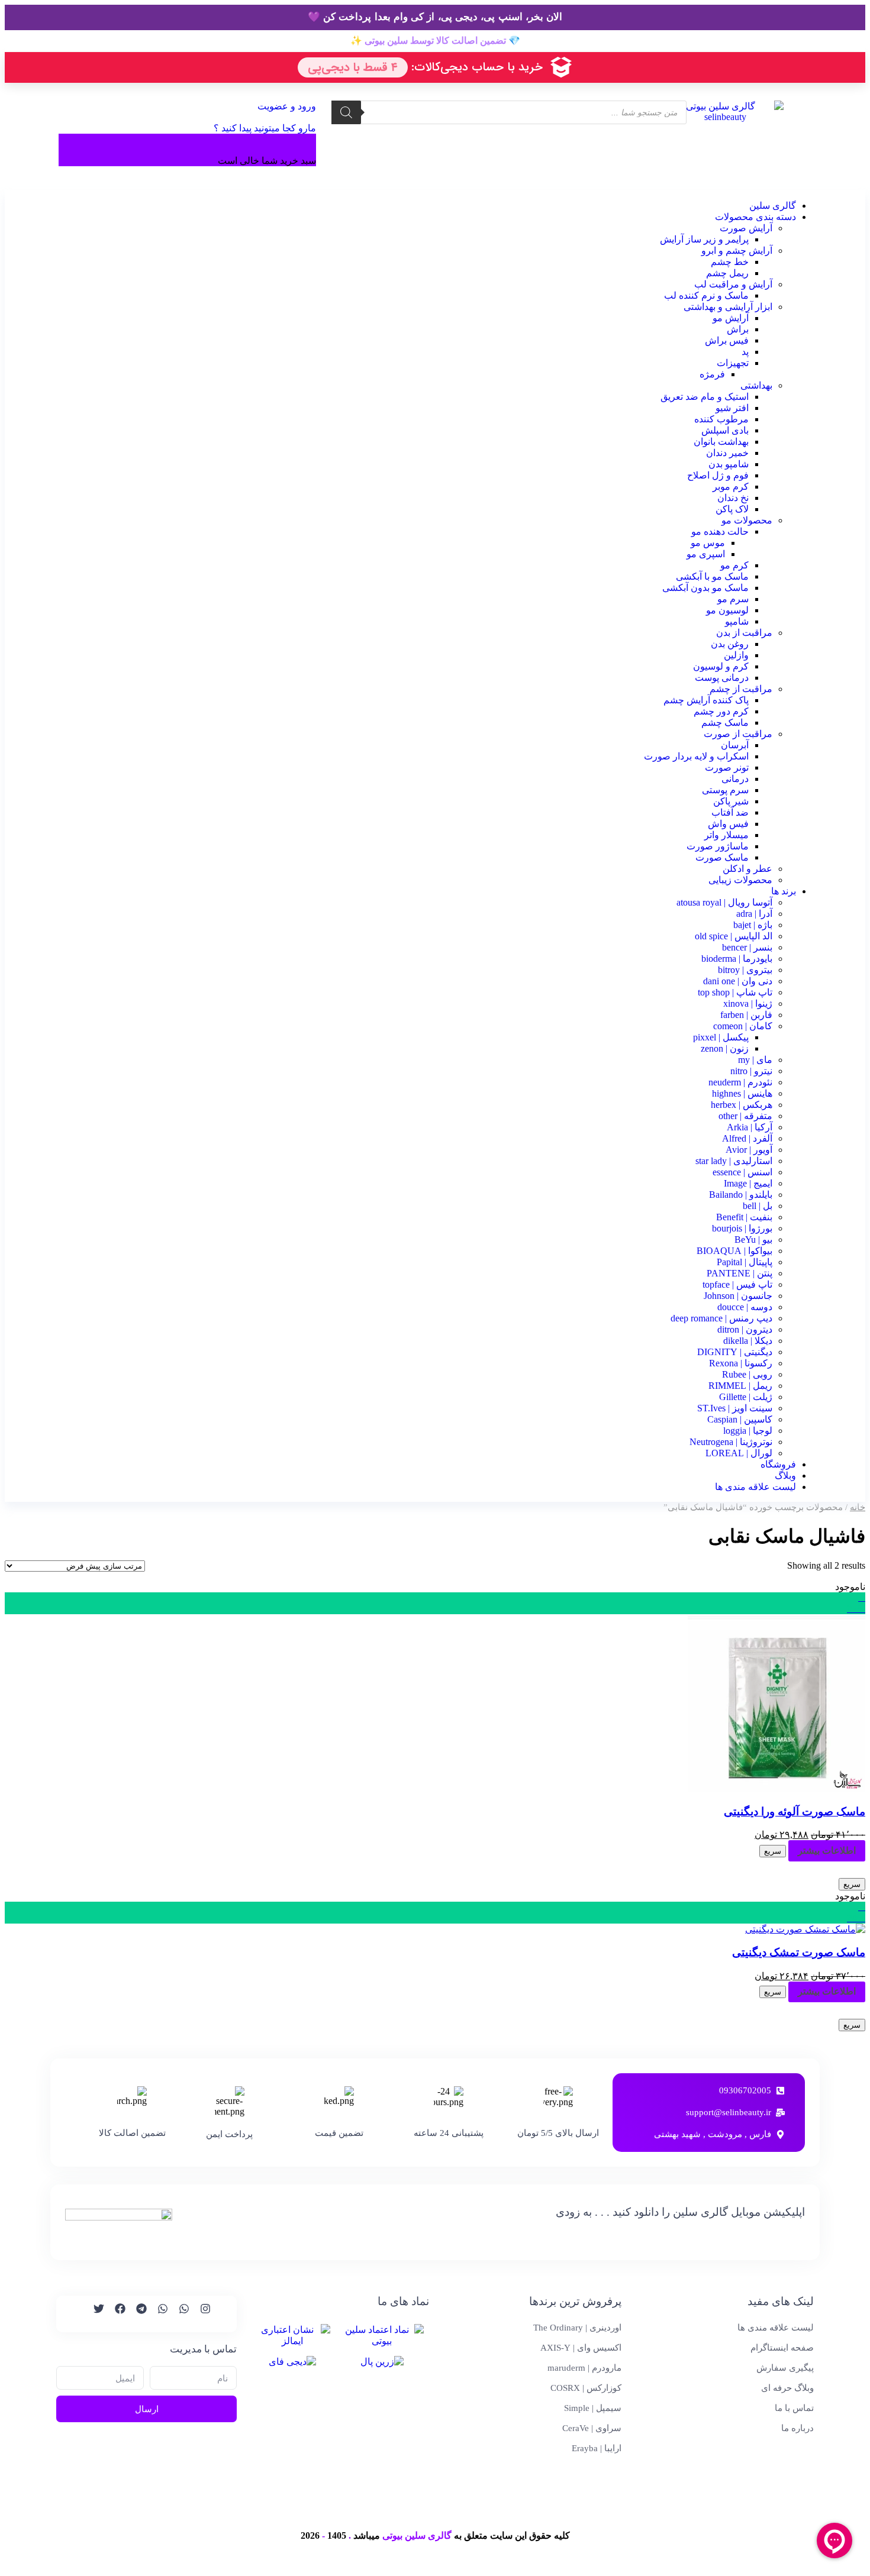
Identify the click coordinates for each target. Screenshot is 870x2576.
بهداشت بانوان (721, 442)
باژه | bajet (753, 925)
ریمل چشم (727, 273)
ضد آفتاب (730, 812)
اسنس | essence (742, 1172)
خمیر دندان (727, 453)
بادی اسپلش (725, 430)
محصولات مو (747, 520)
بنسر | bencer (747, 947)
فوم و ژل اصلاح (718, 475)
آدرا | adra (754, 914)
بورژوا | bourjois (742, 1228)
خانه (858, 1507)
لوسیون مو (727, 610)
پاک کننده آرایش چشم (706, 700)
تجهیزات (733, 363)
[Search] (346, 112)
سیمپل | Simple (593, 2408)
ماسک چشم (725, 723)
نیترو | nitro (751, 1071)
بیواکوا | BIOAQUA (734, 1251)
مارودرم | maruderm (584, 2368)
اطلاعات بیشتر (827, 1851)
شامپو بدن (729, 464)
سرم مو (733, 599)
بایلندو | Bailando (741, 1195)
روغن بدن (730, 644)
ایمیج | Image (748, 1183)
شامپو (737, 621)
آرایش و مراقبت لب (733, 284)
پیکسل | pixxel (721, 1037)
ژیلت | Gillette (746, 1397)
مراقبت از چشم (741, 689)
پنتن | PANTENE (739, 1273)
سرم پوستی (725, 790)
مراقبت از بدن (744, 633)
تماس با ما (794, 2408)
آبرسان (735, 745)
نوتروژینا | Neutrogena (731, 1442)
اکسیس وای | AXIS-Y (581, 2348)
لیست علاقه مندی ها (755, 1487)
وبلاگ (785, 1476)
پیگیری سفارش (785, 2368)
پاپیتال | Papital (745, 1262)
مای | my (755, 1060)
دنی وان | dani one (738, 981)
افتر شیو (732, 408)
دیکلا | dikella (748, 1341)
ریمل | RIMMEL (740, 1386)
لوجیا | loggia (748, 1431)
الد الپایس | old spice (734, 936)
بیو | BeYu (753, 1239)
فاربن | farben (746, 1015)
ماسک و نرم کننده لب (706, 295)
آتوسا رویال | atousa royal (724, 902)
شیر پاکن (731, 801)
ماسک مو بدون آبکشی (705, 588)
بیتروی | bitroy (745, 970)
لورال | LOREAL (739, 1453)
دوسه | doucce (745, 1307)
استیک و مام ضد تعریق (705, 397)
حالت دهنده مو (720, 531)
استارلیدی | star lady (734, 1161)
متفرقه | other (745, 1116)
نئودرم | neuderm (740, 1082)
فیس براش (727, 340)
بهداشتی (756, 385)
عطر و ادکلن (747, 869)
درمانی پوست (722, 678)
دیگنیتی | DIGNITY (735, 1352)
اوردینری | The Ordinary (577, 2328)
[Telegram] (136, 2314)
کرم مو (734, 565)
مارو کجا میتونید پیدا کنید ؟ (265, 128)
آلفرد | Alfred (747, 1138)
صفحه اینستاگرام (782, 2348)
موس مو (708, 543)
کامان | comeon (743, 1026)
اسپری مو (706, 554)
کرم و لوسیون (721, 666)
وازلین (736, 655)
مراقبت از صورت (738, 734)
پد (745, 352)
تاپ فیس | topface (737, 1284)
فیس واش (728, 824)
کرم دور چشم (721, 711)
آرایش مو (731, 318)
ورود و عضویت (286, 106)
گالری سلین (773, 206)
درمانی (735, 779)
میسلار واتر (726, 835)
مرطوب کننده (721, 419)
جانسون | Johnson (738, 1296)
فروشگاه (778, 1464)
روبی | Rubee (747, 1374)
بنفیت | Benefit (744, 1217)
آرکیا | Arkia (750, 1127)
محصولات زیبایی (740, 880)
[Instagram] (200, 2314)
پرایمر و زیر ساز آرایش (704, 239)
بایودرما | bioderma (737, 959)
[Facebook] (115, 2314)
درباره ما (797, 2428)
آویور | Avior (749, 1150)
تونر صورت (727, 767)
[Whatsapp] (179, 2314)
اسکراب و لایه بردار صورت (696, 756)
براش (738, 329)
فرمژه (712, 374)
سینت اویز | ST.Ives (735, 1408)
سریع (773, 1851)
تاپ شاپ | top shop (735, 992)
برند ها (784, 891)
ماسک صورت (722, 857)
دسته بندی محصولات (755, 217)
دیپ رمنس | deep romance (721, 1318)
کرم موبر (731, 487)
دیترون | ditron (745, 1329)
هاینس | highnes (742, 1093)
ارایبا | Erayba (597, 2448)
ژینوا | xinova (748, 1003)
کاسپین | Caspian (740, 1419)
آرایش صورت (746, 228)
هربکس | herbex (742, 1105)
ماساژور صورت (718, 846)
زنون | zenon (725, 1048)
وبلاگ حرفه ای (787, 2388)
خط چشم (730, 262)
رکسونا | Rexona (741, 1363)
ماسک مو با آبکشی (712, 576)
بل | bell (758, 1206)
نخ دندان (733, 498)
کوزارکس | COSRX (586, 2388)
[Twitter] (94, 2314)
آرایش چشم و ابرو (737, 251)
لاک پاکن (732, 509)
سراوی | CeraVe (592, 2428)
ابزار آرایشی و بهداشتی (728, 307)
